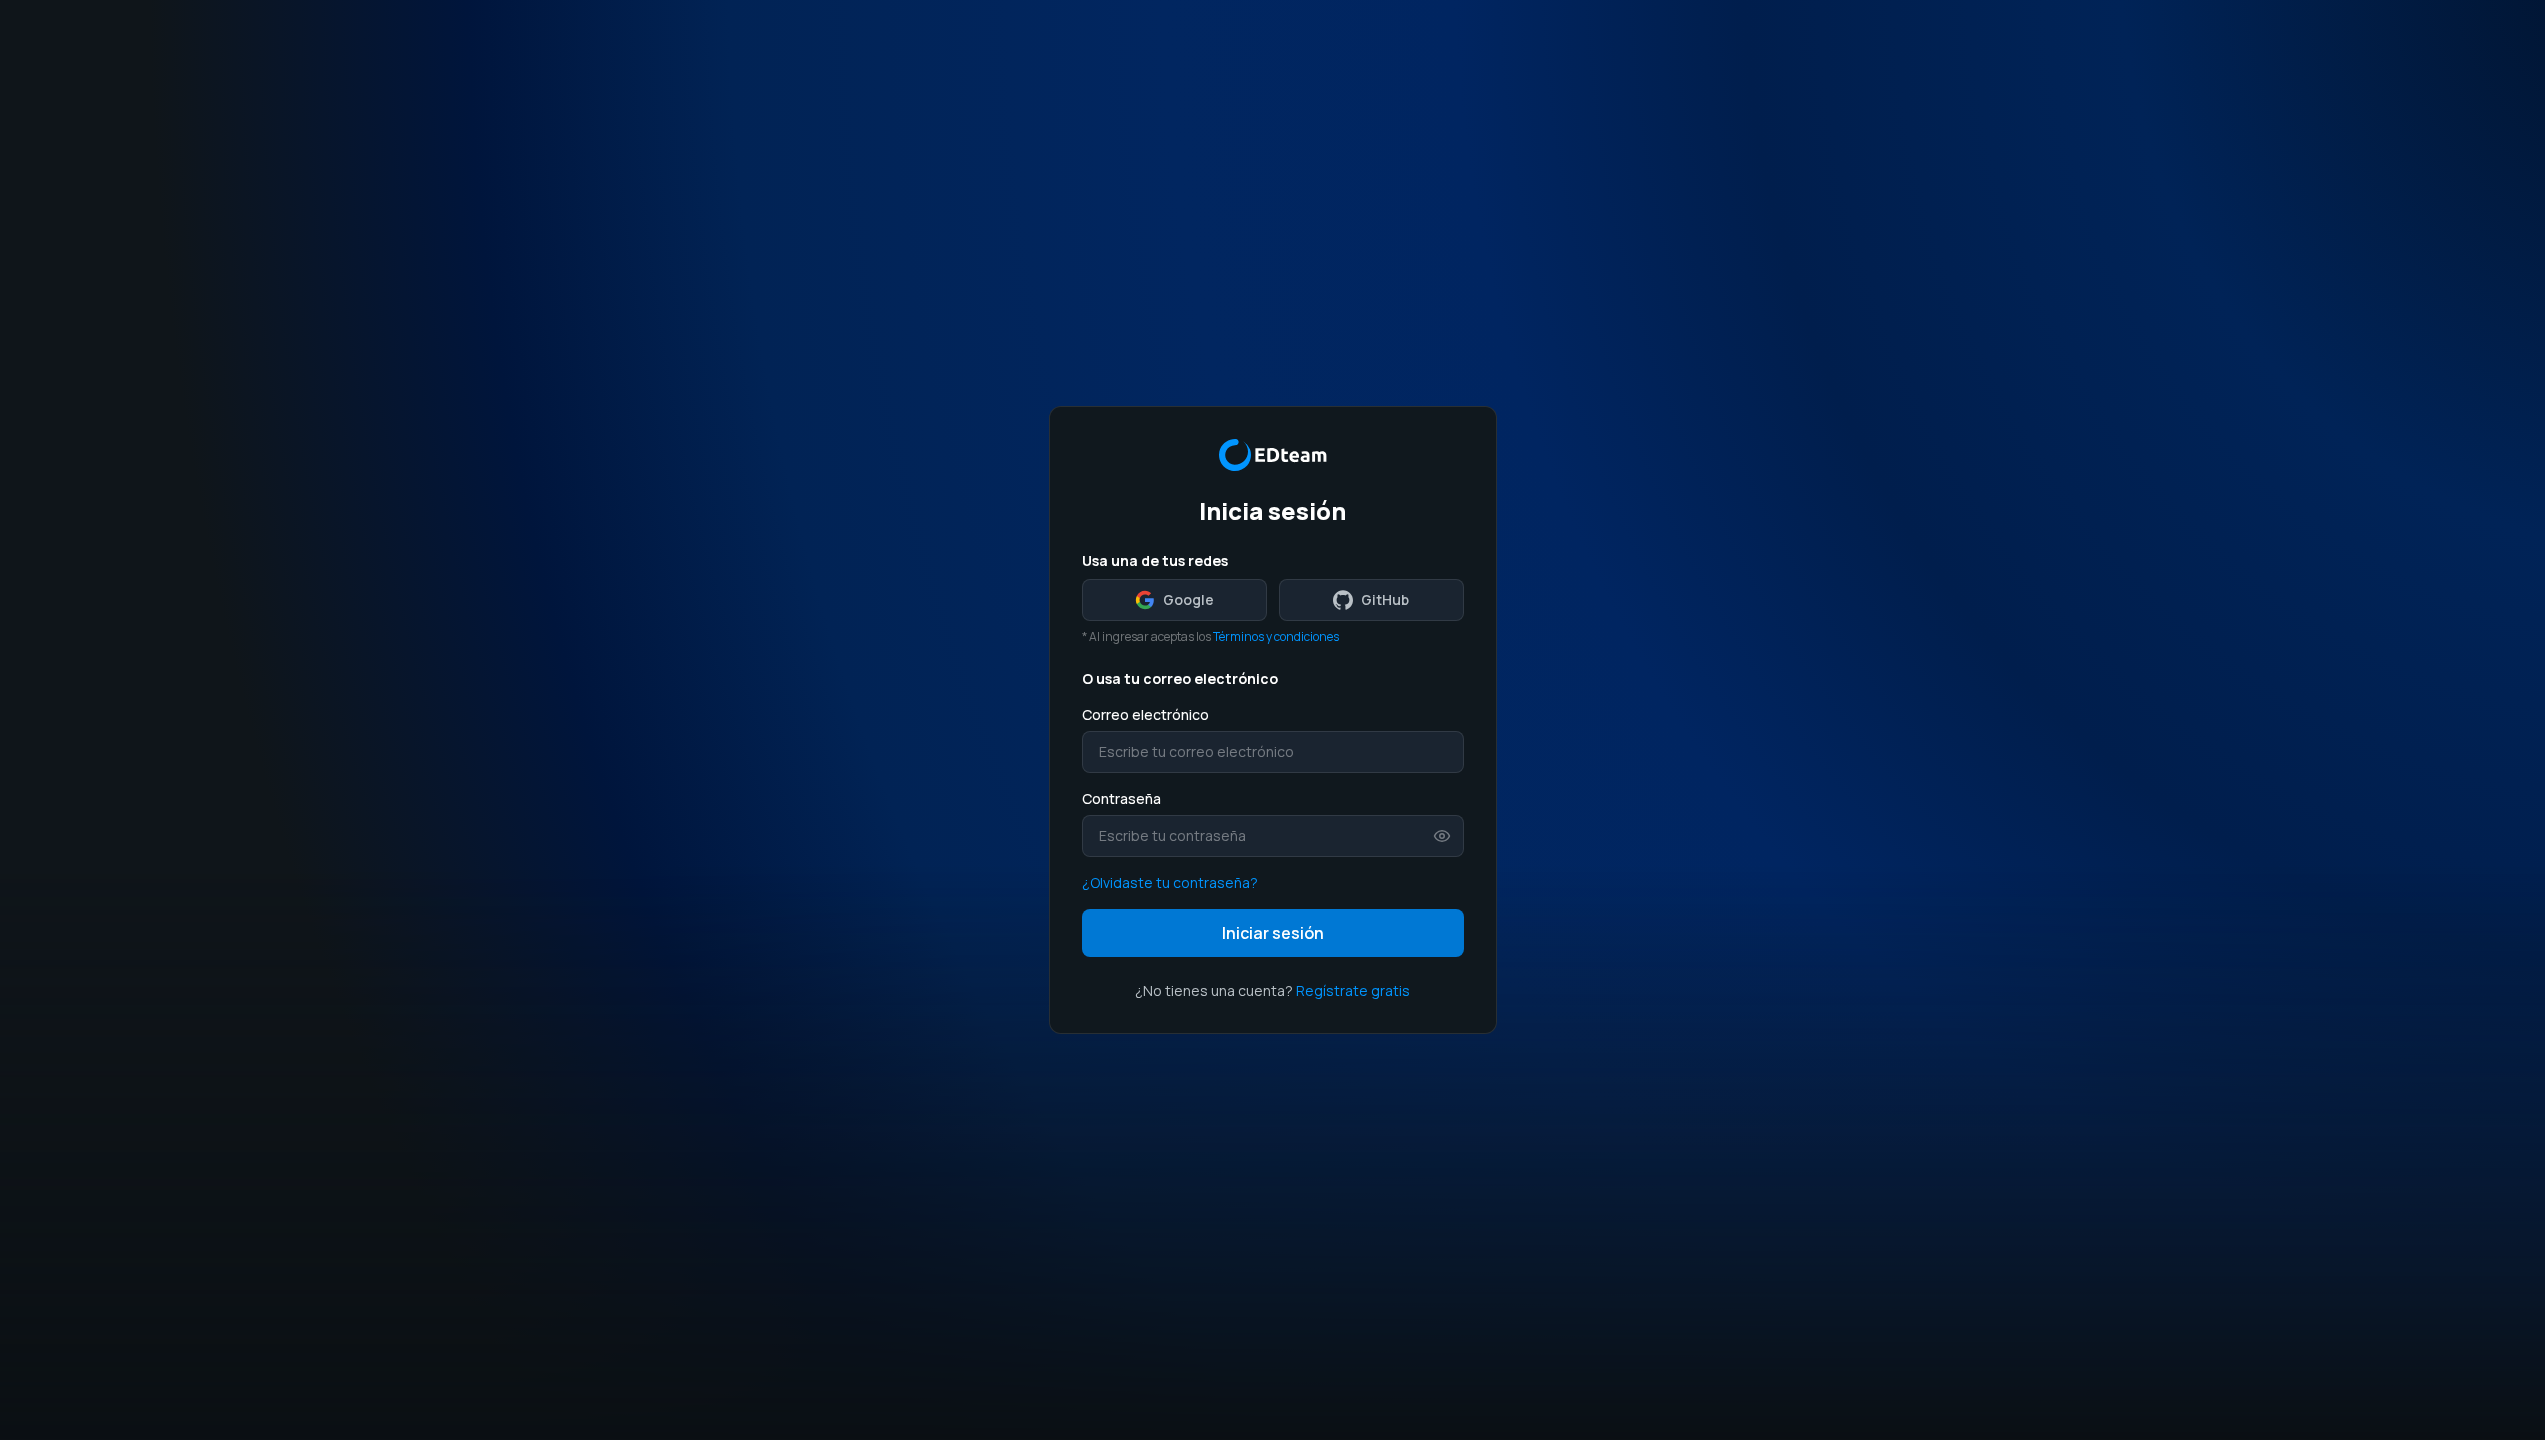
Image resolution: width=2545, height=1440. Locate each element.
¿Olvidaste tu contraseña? (1170, 882)
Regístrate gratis (1353, 990)
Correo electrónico (1145, 714)
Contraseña (1121, 798)
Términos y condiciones (1276, 636)
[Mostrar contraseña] (1442, 836)
